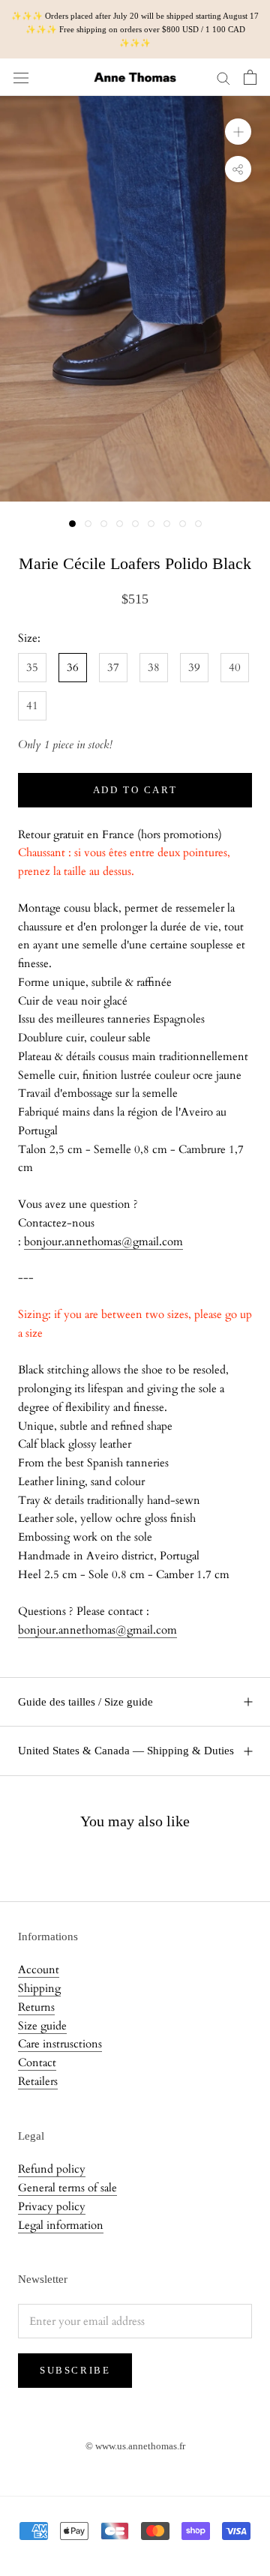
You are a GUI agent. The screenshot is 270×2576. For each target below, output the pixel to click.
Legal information (61, 2225)
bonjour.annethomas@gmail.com (103, 1242)
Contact (37, 2062)
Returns (36, 2007)
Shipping (39, 1988)
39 (194, 667)
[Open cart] (250, 77)
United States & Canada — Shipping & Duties (126, 1751)
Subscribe (75, 2370)
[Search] (223, 78)
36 (73, 667)
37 (113, 667)
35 (32, 667)
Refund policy (52, 2169)
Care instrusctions (60, 2044)
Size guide (42, 2026)
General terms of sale (67, 2188)
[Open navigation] (21, 78)
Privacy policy (52, 2206)
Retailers (38, 2081)
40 (235, 667)
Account (39, 1969)
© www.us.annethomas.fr (135, 2446)
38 (154, 667)
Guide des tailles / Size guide (85, 1702)
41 (32, 705)
